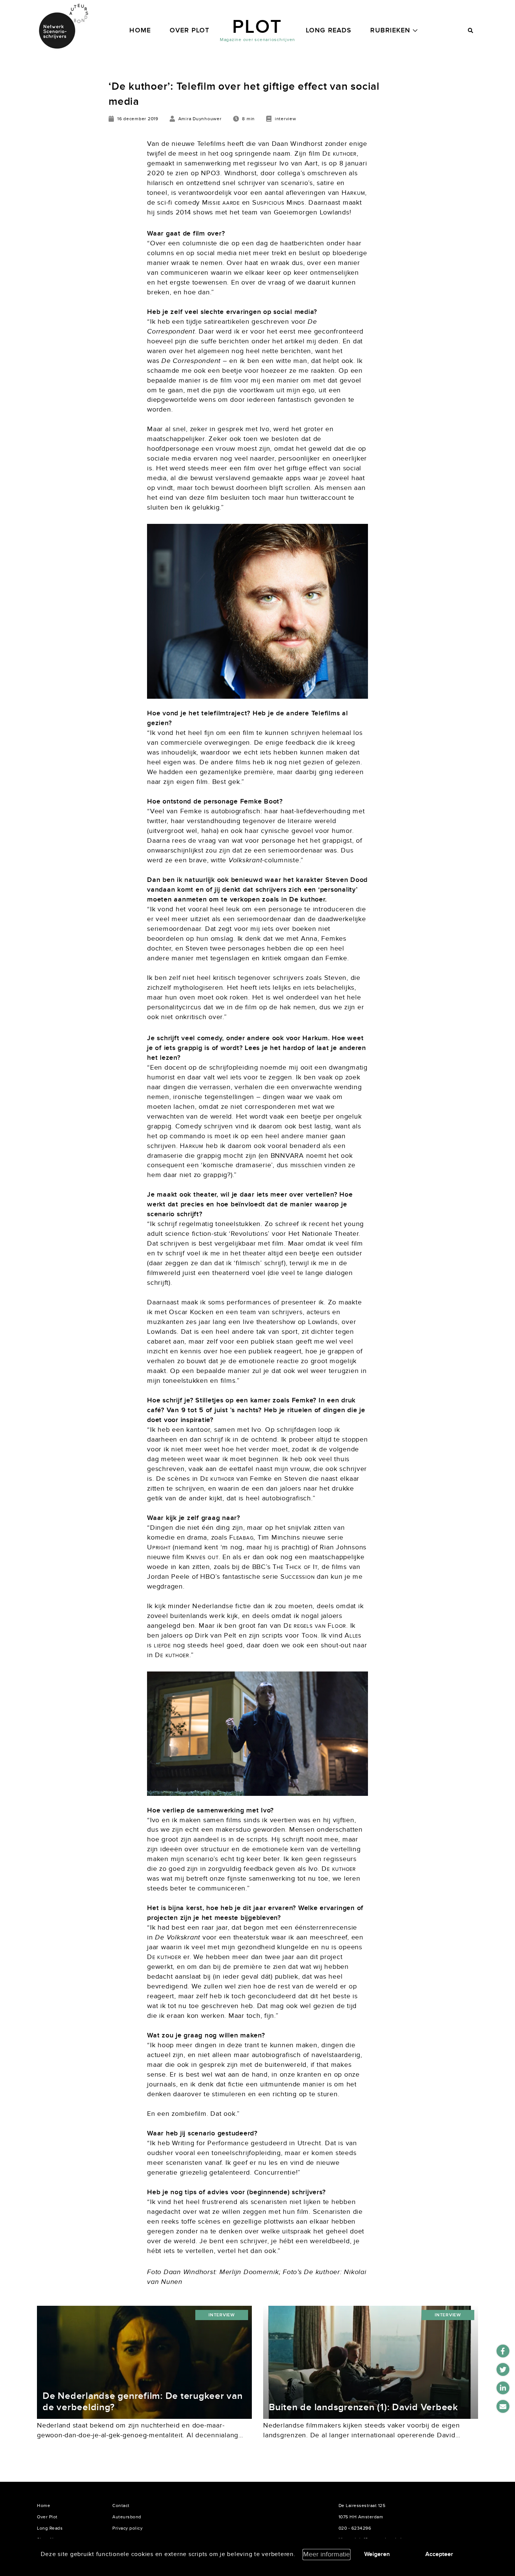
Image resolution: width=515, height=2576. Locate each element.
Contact (121, 2506)
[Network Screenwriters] (63, 26)
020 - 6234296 (355, 2528)
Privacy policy (127, 2528)
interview (222, 2315)
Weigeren (377, 2554)
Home (140, 30)
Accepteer (439, 2554)
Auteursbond (127, 2517)
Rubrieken (390, 30)
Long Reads (329, 30)
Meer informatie (326, 2554)
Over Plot (189, 30)
